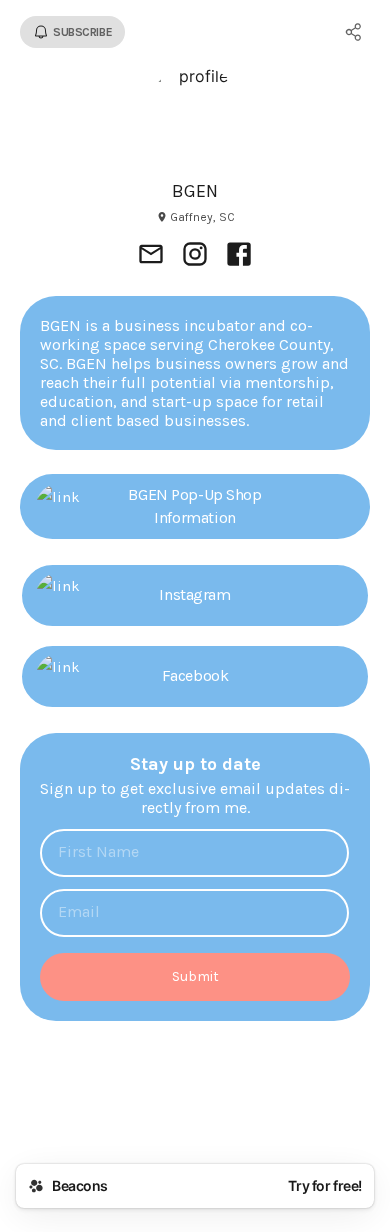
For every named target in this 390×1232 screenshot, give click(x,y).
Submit (195, 976)
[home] (195, 1112)
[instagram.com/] (195, 256)
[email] (151, 256)
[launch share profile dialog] (354, 32)
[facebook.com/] (239, 256)
